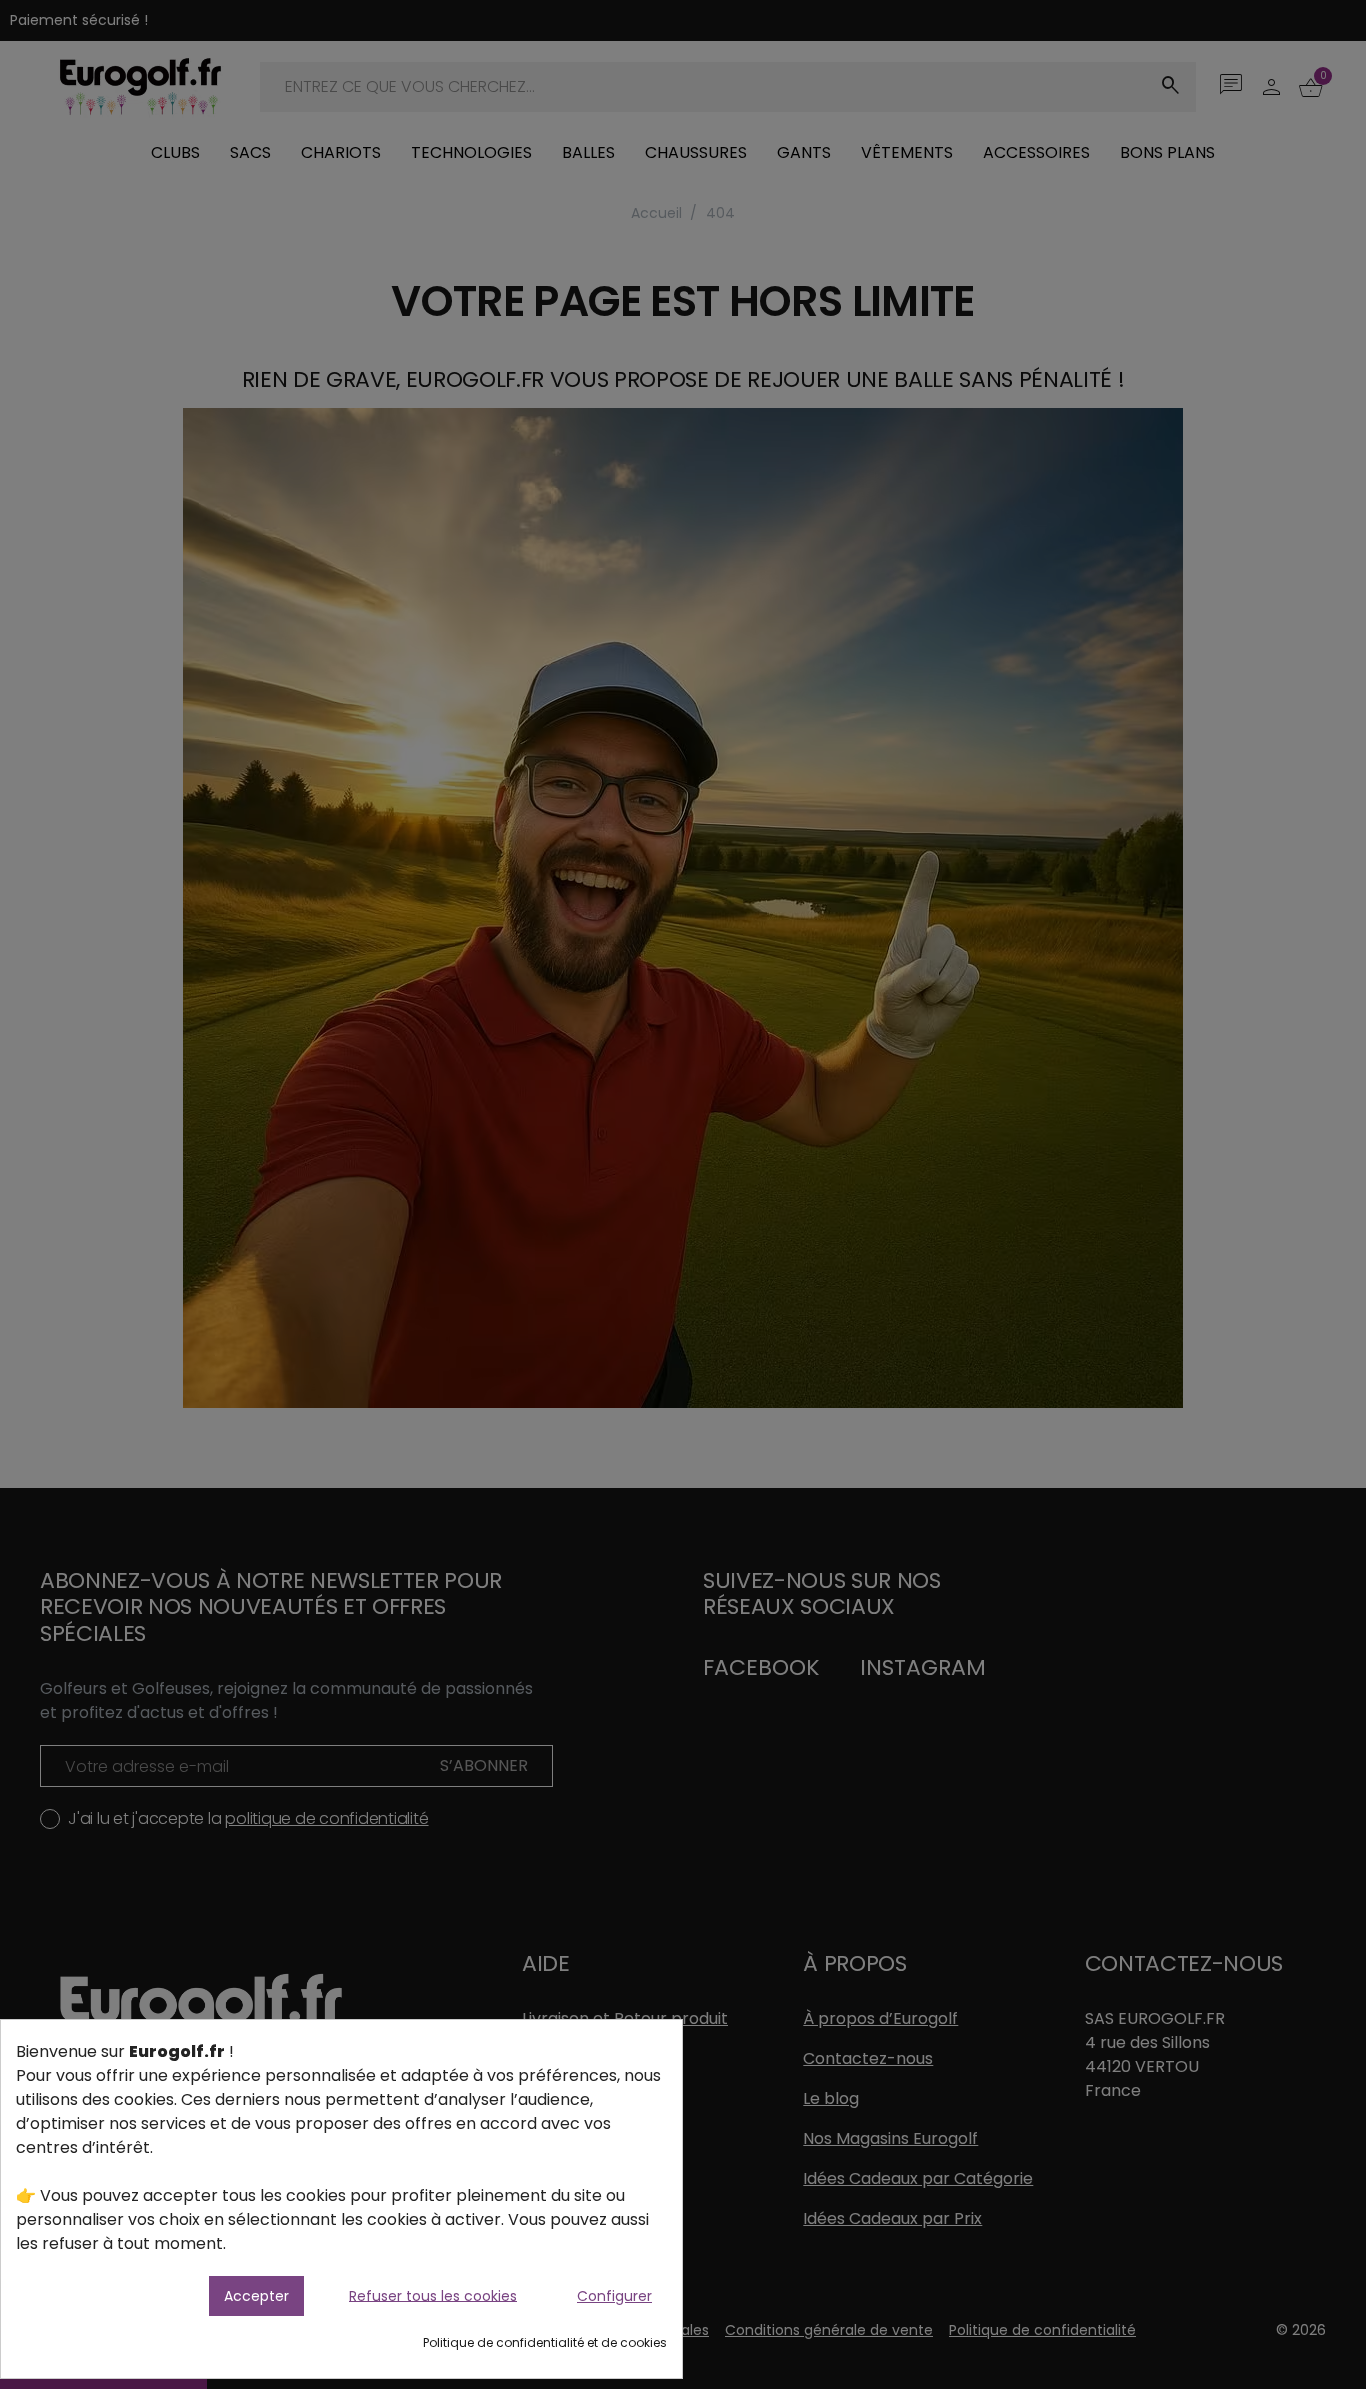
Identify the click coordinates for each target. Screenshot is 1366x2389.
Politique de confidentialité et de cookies (545, 2342)
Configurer (614, 2296)
